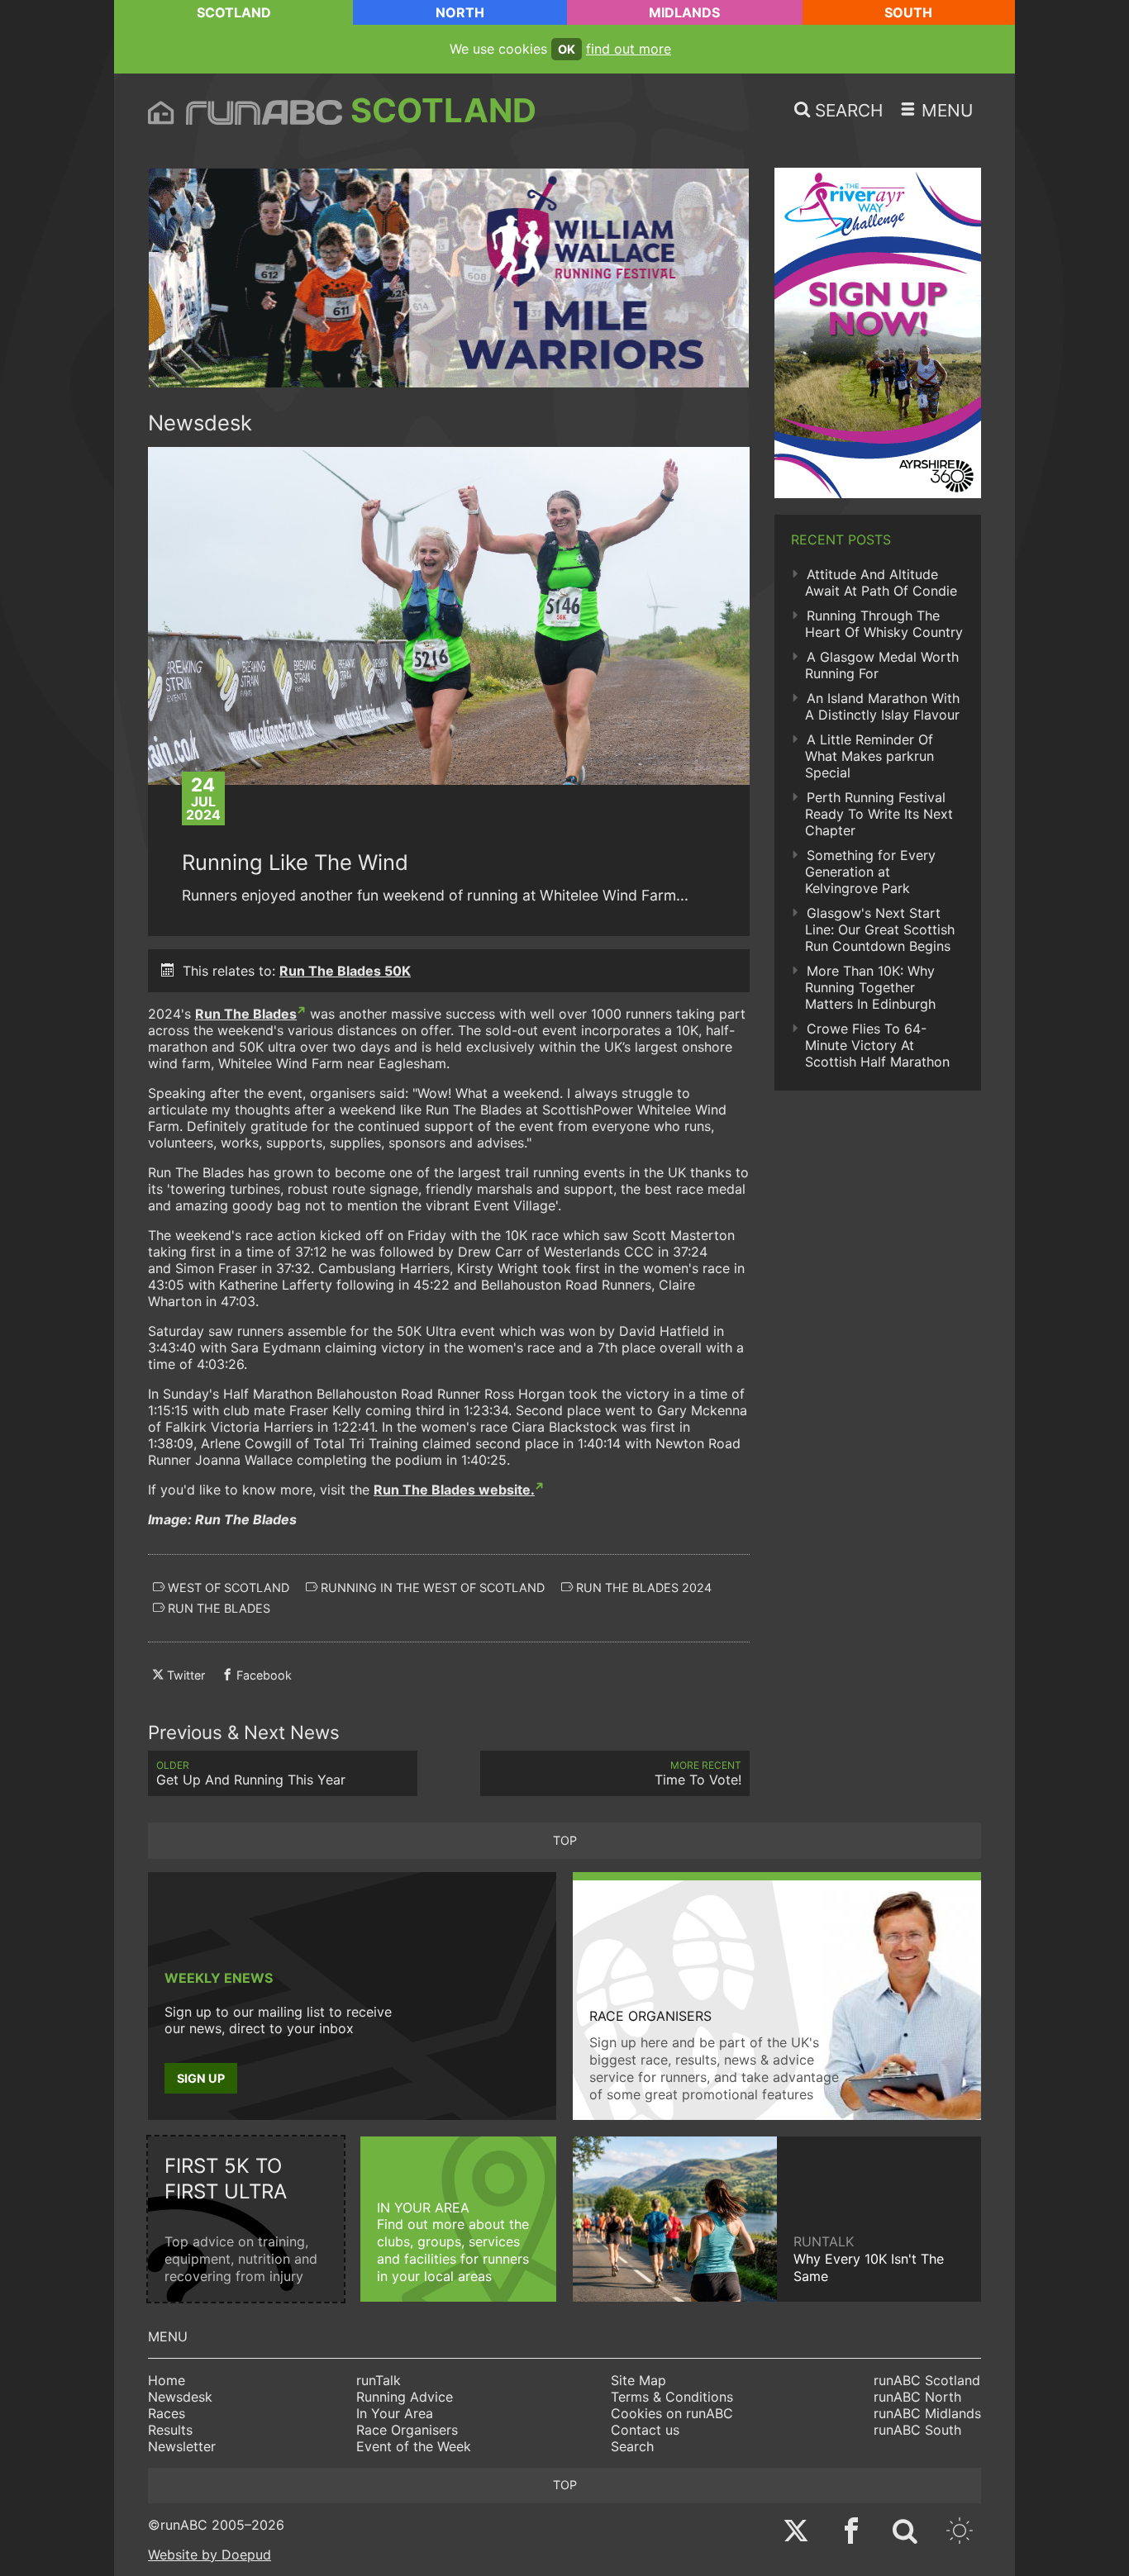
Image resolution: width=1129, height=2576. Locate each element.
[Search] (905, 2533)
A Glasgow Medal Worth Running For (882, 665)
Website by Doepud (210, 2555)
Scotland (234, 12)
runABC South (917, 2430)
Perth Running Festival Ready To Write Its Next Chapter (879, 814)
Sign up (201, 2078)
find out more (629, 49)
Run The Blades (246, 1014)
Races (167, 2413)
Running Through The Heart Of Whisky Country (884, 624)
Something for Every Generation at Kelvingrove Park (870, 872)
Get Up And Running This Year (251, 1773)
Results (170, 2430)
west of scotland (227, 1587)
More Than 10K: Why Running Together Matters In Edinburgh (870, 987)
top (565, 1840)
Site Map (638, 2380)
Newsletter (182, 2446)
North (460, 12)
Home (167, 2380)
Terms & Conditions (672, 2397)
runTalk (379, 2380)
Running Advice (405, 2397)
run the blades (217, 1608)
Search (632, 2446)
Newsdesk (180, 2397)
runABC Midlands (927, 2413)
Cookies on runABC (672, 2413)
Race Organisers (407, 2430)
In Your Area (395, 2413)
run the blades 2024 (642, 1587)
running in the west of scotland (431, 1587)
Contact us (645, 2430)
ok (567, 49)
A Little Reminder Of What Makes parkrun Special (869, 756)
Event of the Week (414, 2446)
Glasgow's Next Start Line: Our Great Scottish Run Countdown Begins (880, 929)
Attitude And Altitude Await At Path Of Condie (881, 582)
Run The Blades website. (454, 1490)
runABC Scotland (927, 2380)
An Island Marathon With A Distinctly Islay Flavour (882, 706)
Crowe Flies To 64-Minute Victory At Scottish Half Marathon (877, 1045)
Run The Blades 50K (345, 971)
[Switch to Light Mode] (960, 2533)
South (908, 12)
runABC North (917, 2397)
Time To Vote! (698, 1773)
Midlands (684, 12)
